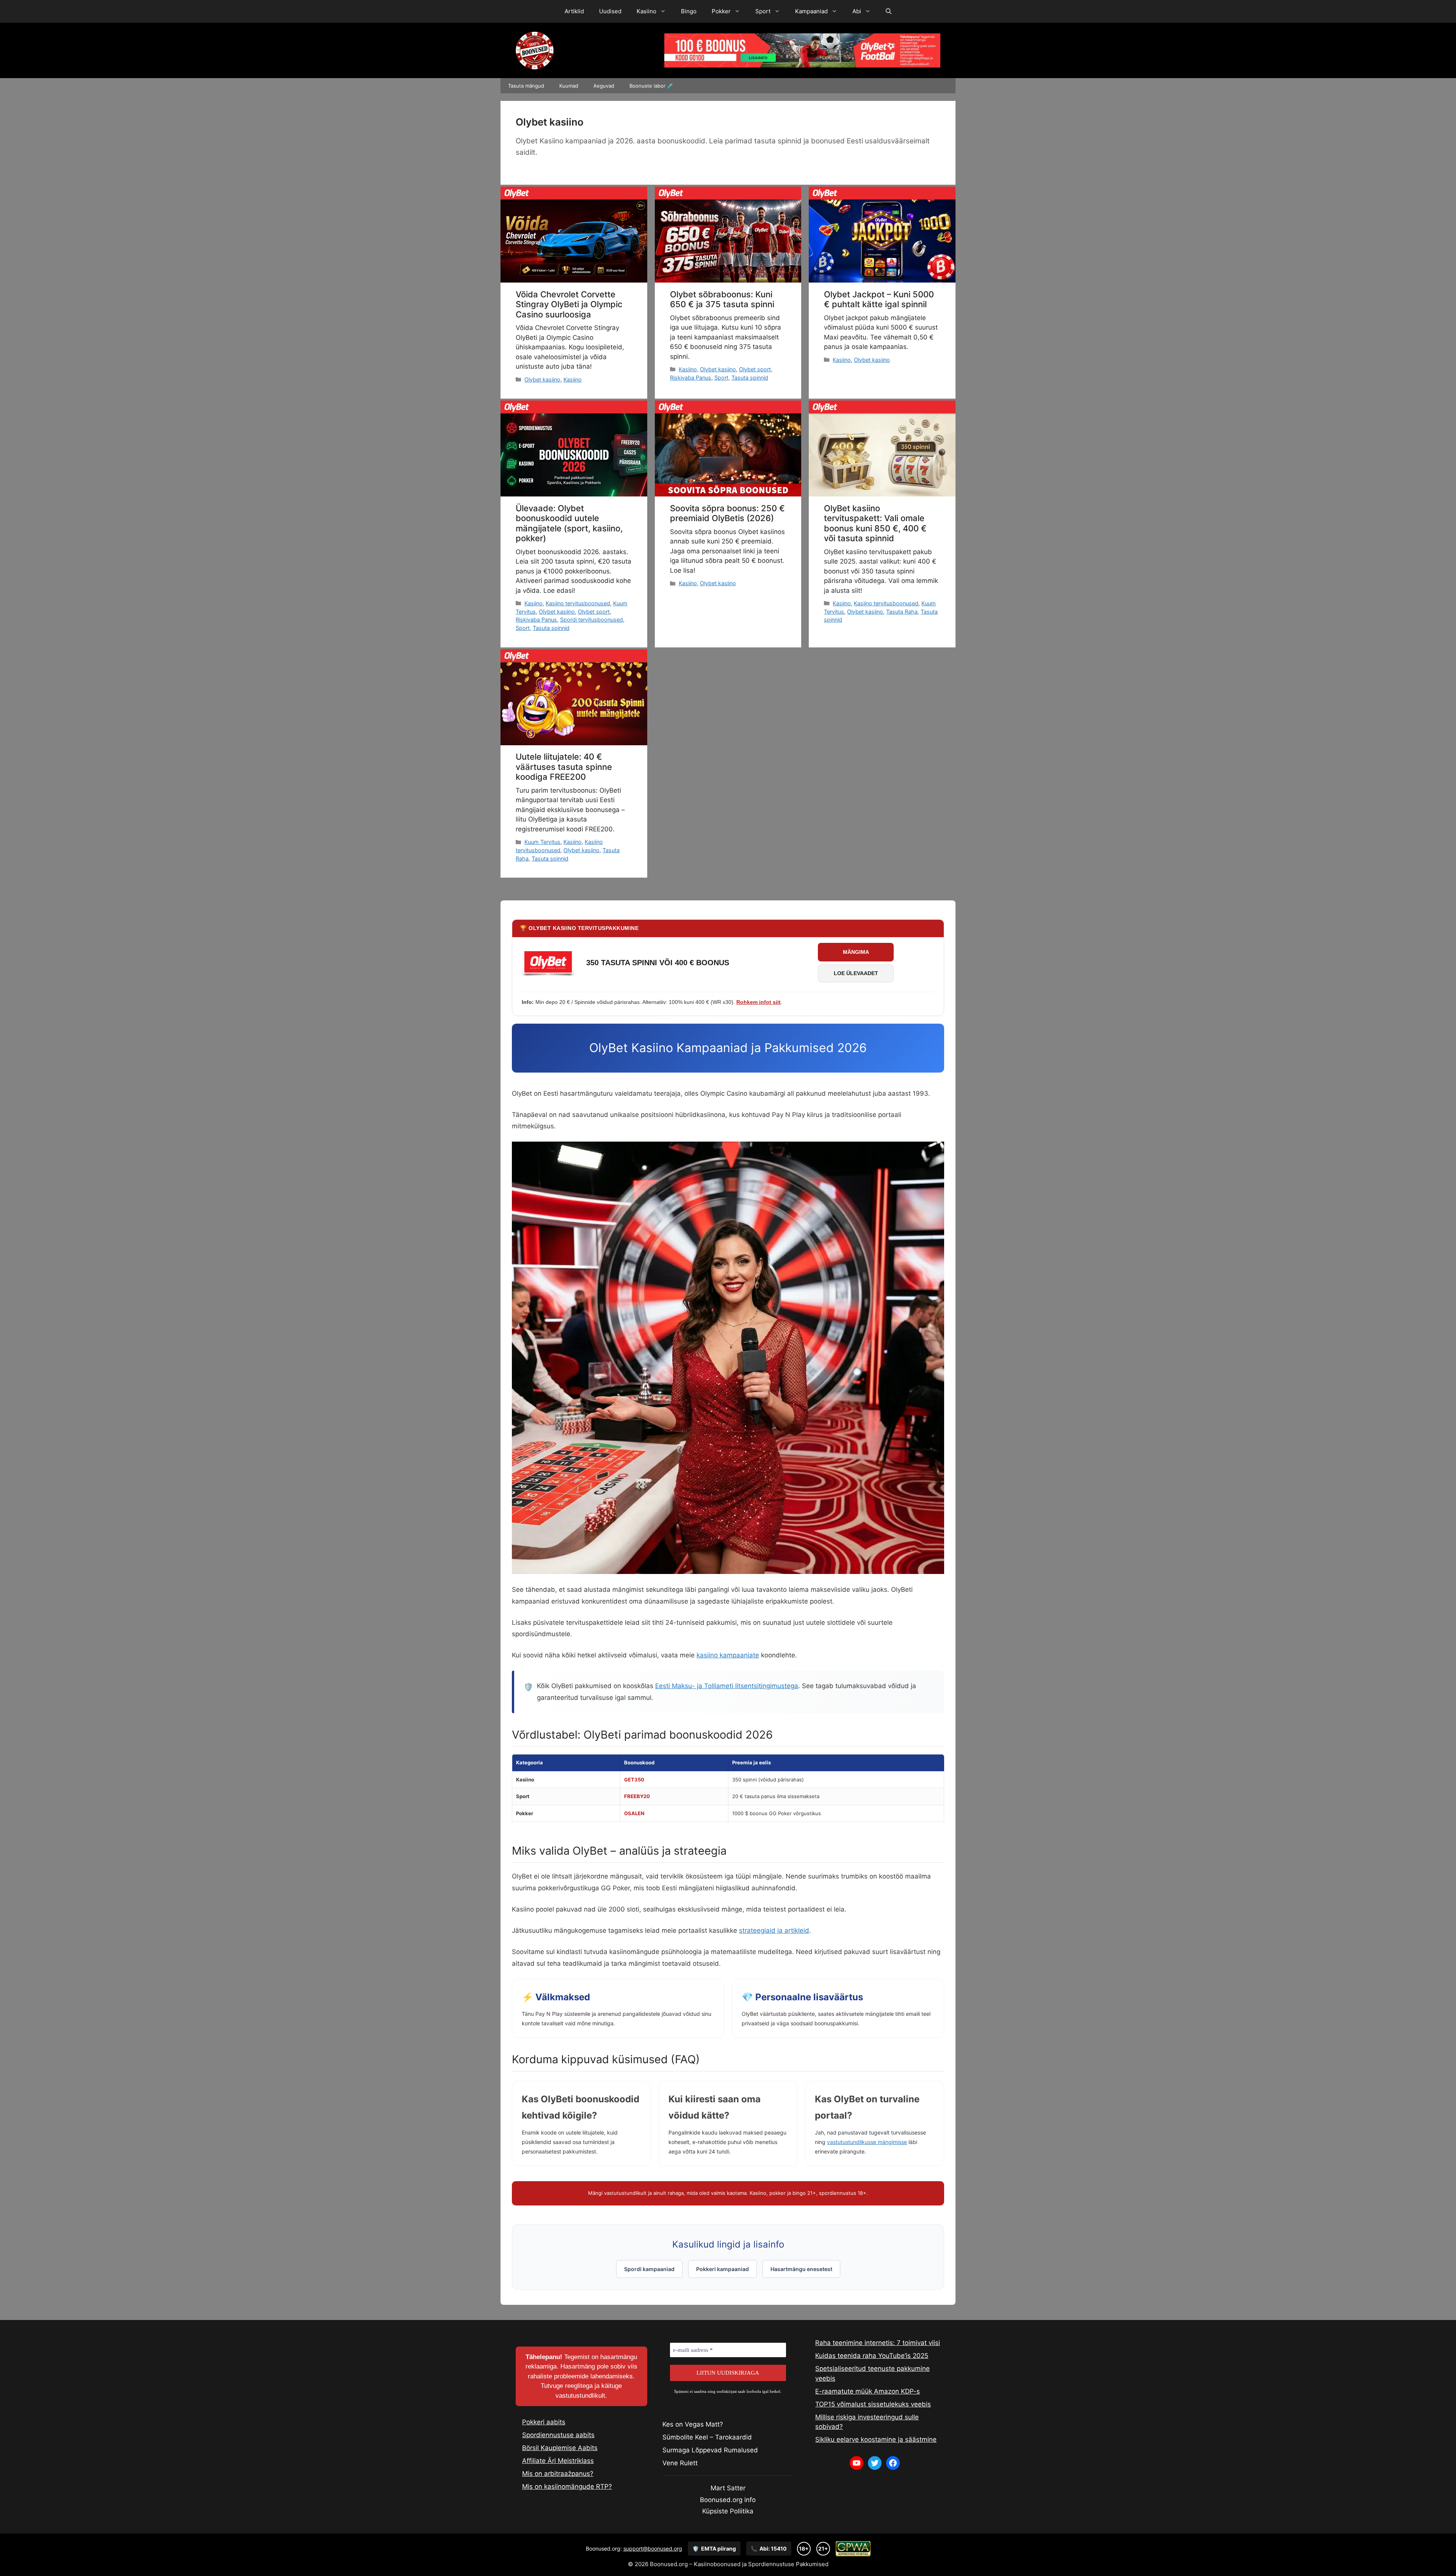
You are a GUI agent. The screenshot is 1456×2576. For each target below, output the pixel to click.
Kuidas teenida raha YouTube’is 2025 (872, 2356)
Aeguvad (604, 86)
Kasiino (646, 11)
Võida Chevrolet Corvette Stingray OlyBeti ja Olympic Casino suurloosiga (569, 304)
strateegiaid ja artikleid (774, 1930)
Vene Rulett (680, 2463)
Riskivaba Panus (691, 378)
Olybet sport (755, 369)
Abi (857, 11)
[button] (889, 11)
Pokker (721, 11)
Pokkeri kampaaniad (723, 2269)
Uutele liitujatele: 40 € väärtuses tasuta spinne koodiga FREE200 (564, 767)
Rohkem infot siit (759, 1002)
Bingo (689, 11)
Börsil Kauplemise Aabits (560, 2448)
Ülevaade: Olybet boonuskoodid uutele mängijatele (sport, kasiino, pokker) (569, 523)
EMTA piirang (714, 2549)
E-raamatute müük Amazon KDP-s (868, 2391)
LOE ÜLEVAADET (856, 973)
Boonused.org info (728, 2500)
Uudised (610, 11)
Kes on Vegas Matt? (693, 2424)
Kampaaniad (811, 11)
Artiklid (574, 11)
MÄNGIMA (856, 952)
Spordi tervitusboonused (591, 620)
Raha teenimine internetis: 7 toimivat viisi (878, 2343)
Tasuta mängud (526, 86)
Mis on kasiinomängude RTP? (567, 2486)
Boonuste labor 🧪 (651, 86)
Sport (763, 11)
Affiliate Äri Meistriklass (558, 2461)
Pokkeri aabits (544, 2422)
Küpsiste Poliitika (728, 2511)
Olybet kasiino (542, 379)
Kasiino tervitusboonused (578, 603)
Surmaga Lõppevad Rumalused (710, 2450)
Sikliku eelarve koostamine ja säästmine (876, 2439)
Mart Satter (728, 2488)
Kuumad (569, 86)
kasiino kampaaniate (728, 1655)
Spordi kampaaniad (649, 2269)
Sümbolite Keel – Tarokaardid (707, 2437)
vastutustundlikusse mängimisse (867, 2142)
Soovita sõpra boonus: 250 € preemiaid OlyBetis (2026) (727, 513)
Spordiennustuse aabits (558, 2435)
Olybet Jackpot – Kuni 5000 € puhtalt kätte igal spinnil (879, 299)
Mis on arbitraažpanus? (558, 2474)
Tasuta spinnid (750, 378)
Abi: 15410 (769, 2549)
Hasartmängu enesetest (801, 2269)
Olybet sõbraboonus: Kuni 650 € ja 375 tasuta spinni (722, 299)
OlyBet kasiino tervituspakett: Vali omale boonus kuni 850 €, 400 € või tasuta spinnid (875, 523)
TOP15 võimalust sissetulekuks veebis (873, 2404)
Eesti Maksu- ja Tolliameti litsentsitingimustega (727, 1686)
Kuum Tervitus (542, 842)
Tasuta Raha (902, 612)
